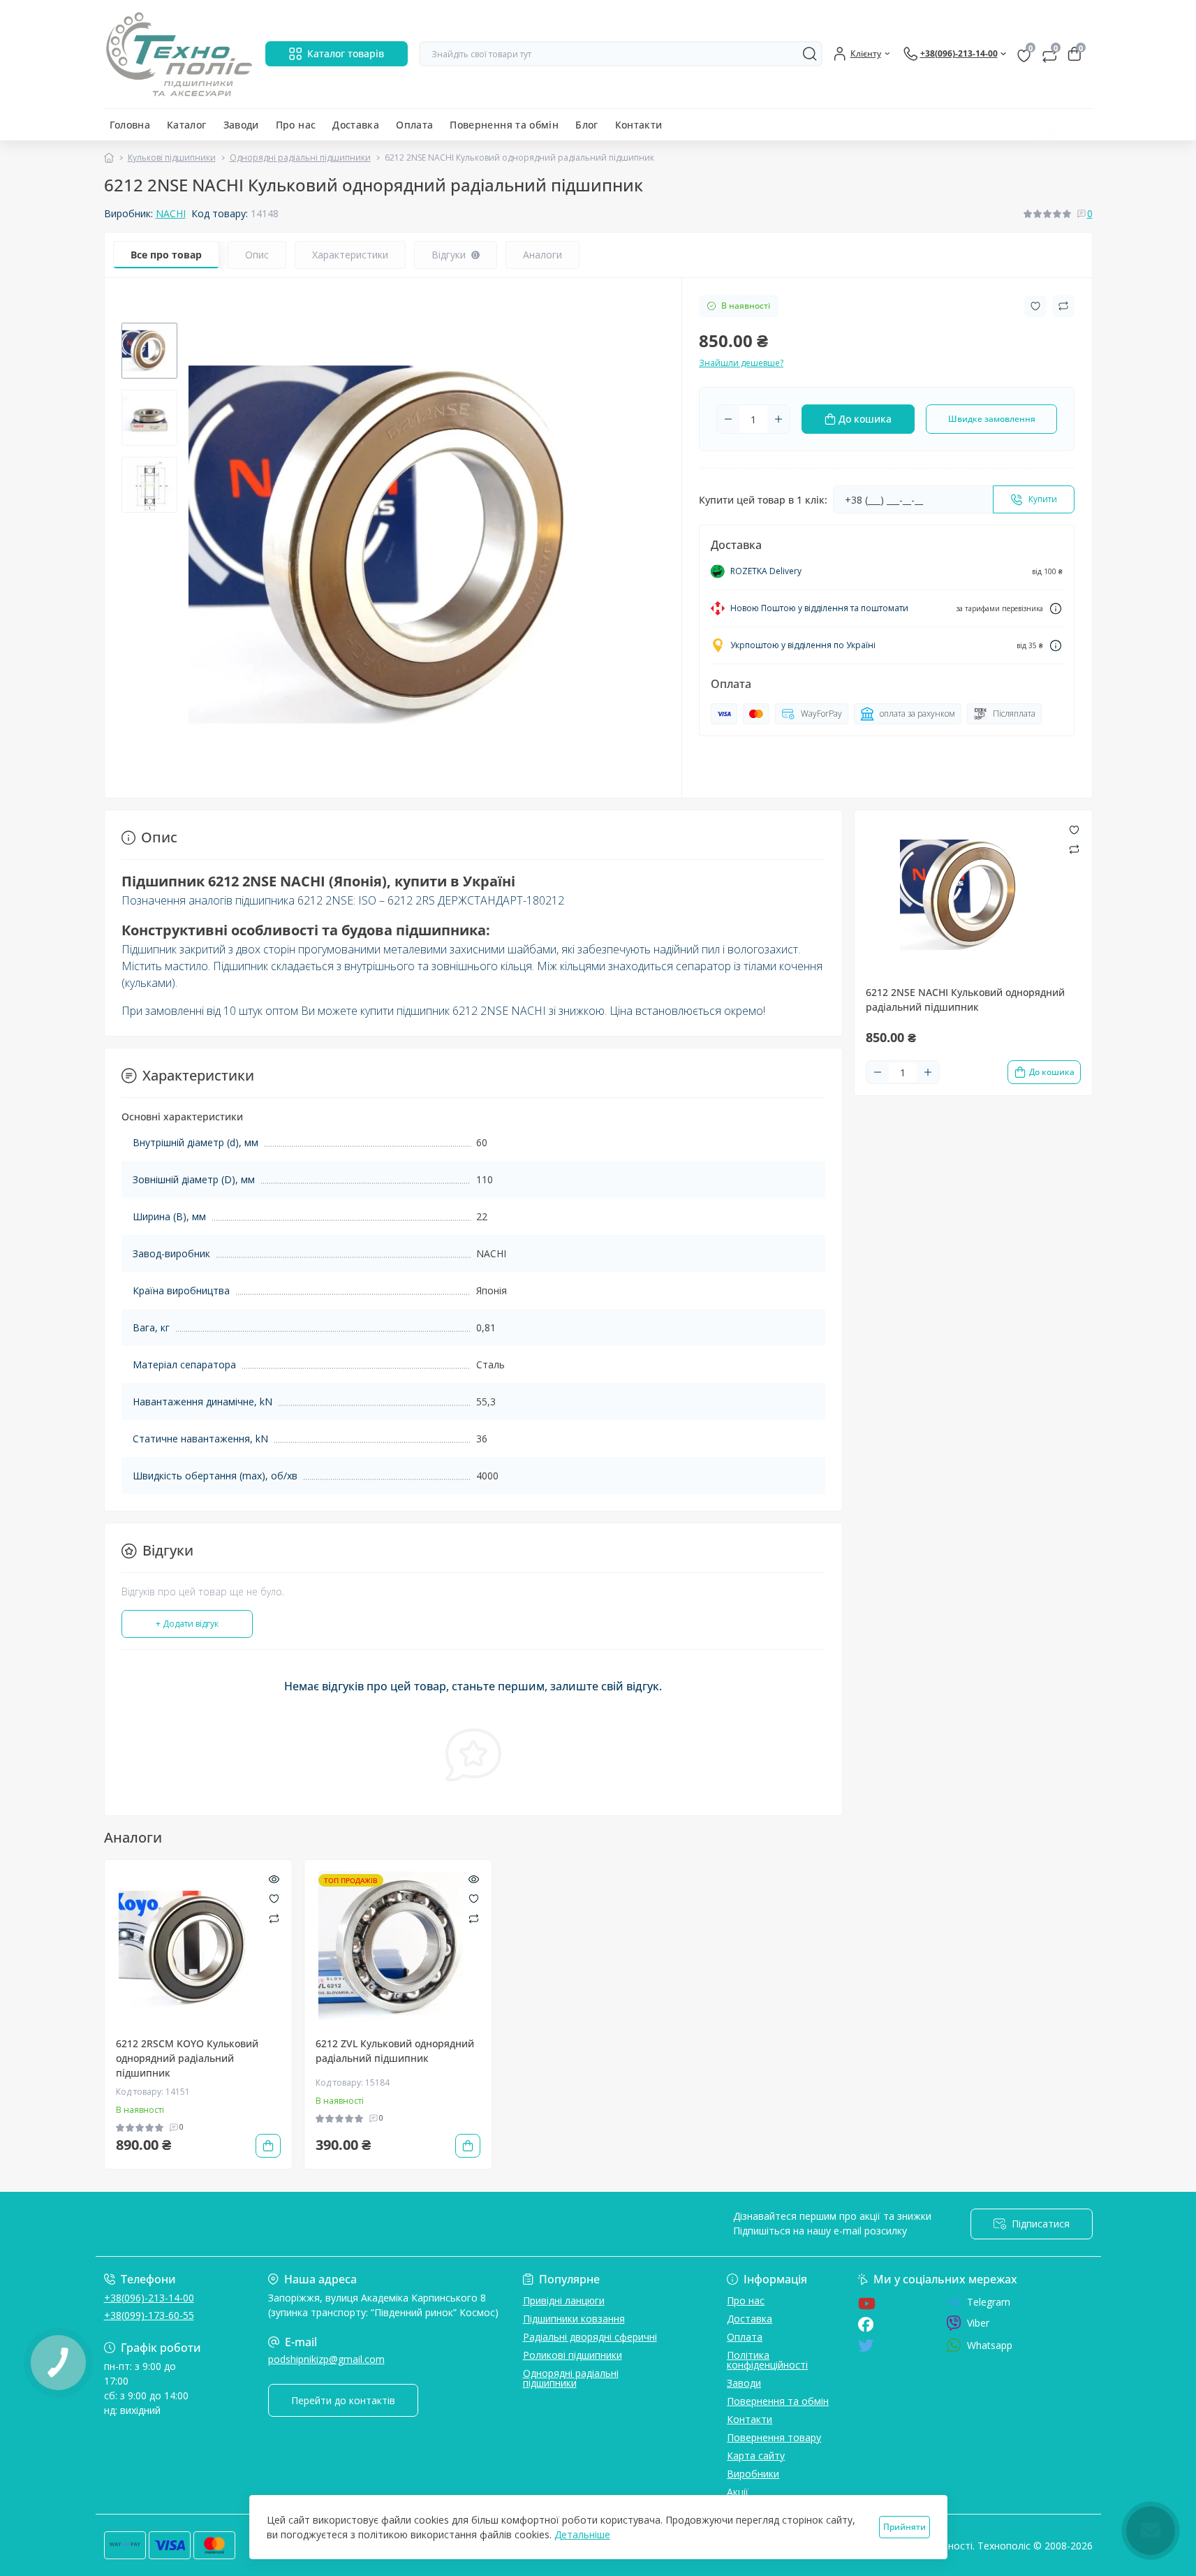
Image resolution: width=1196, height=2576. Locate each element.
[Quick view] (274, 1878)
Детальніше (582, 2534)
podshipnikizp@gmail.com (326, 2359)
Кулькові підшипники (172, 158)
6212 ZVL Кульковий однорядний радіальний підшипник (395, 2051)
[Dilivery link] (1056, 609)
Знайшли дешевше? (741, 363)
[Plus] (778, 419)
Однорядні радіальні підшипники (300, 158)
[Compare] (274, 1918)
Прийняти (905, 2527)
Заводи (241, 125)
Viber (978, 2323)
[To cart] (268, 2146)
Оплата (414, 125)
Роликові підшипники (573, 2355)
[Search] (810, 54)
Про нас (296, 125)
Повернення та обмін (504, 125)
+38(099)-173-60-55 (149, 2315)
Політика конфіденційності (767, 2360)
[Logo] (179, 54)
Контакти (639, 125)
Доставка (356, 125)
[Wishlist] (274, 1898)
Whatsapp (990, 2345)
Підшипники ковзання (574, 2319)
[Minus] (728, 419)
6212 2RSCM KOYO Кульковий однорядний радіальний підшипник (187, 2058)
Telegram (989, 2302)
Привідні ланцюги (564, 2300)
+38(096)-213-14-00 (149, 2298)
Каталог (187, 125)
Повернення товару (774, 2437)
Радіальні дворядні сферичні (590, 2337)
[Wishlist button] (1035, 306)
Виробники (753, 2474)
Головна (130, 125)
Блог (586, 125)
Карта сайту (756, 2456)
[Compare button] (1063, 306)
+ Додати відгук (187, 1624)
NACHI (171, 213)
